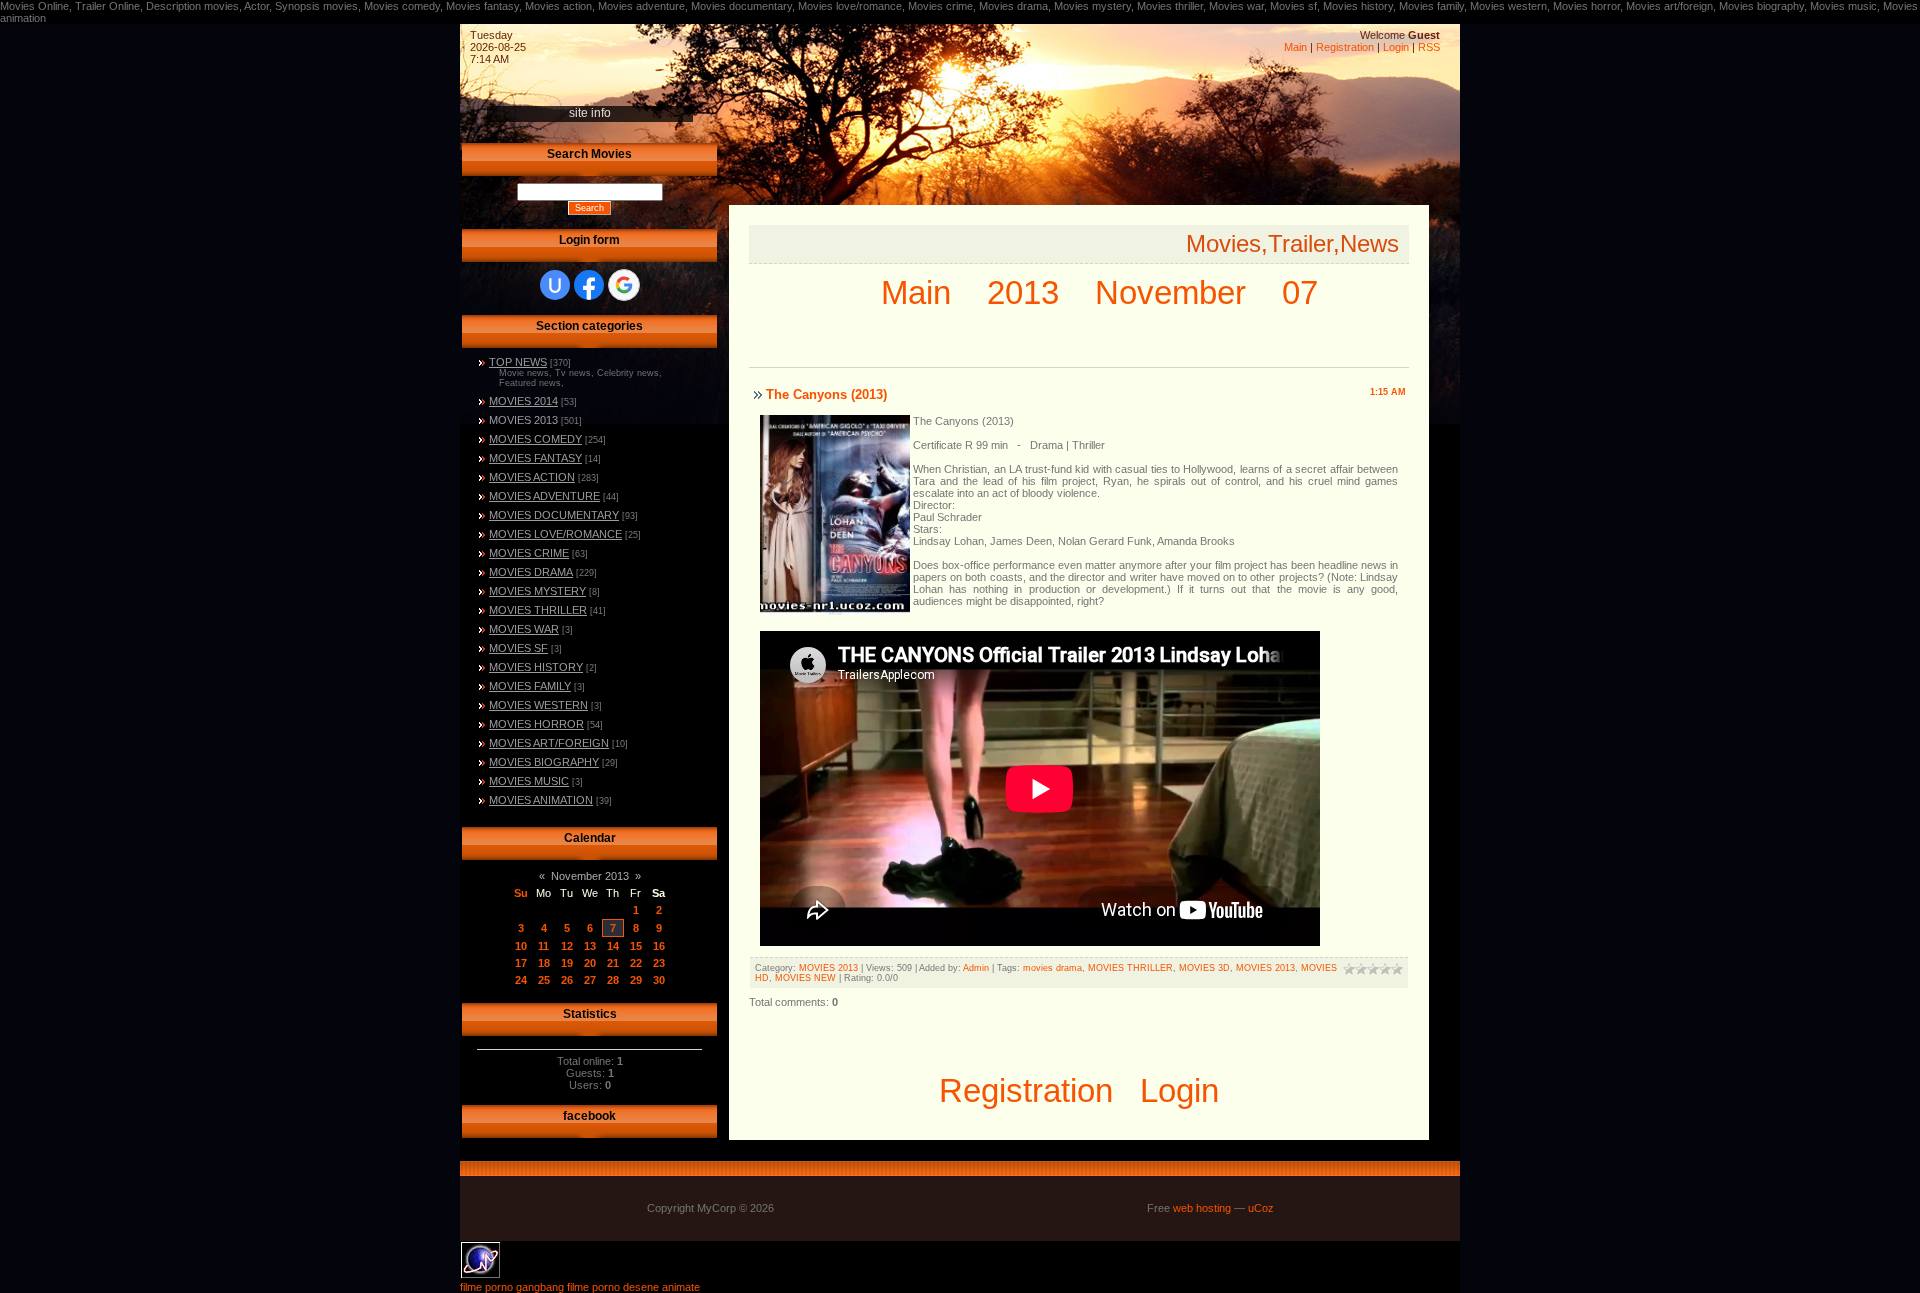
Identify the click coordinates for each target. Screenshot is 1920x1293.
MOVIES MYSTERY (537, 591)
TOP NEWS (518, 362)
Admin (976, 968)
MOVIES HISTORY (536, 667)
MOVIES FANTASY (535, 458)
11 (543, 946)
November (1170, 292)
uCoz (1261, 1208)
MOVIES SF (518, 648)
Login (1396, 47)
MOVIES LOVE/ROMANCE (555, 534)
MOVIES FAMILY (530, 686)
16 (659, 946)
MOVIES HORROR (536, 724)
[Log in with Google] (624, 285)
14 (613, 946)
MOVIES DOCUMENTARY (554, 515)
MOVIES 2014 (523, 401)
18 (544, 963)
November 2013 (590, 876)
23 (659, 963)
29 (636, 980)
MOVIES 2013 (523, 420)
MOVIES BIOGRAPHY (544, 762)
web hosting (1202, 1208)
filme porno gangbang (512, 1287)
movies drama (1052, 968)
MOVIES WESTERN (538, 705)
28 (613, 980)
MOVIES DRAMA (531, 572)
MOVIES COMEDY (535, 439)
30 (659, 980)
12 (567, 946)
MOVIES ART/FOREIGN (549, 743)
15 (636, 946)
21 (613, 963)
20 (590, 963)
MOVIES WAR (524, 629)
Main (1295, 47)
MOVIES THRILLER (538, 610)
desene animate (661, 1287)
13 (590, 946)
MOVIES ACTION (532, 477)
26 (567, 980)
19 (567, 963)
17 (521, 963)
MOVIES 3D (1204, 968)
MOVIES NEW (805, 978)
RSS (1429, 47)
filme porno (593, 1287)
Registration (1345, 47)
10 (521, 946)
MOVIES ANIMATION (541, 800)
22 (636, 963)
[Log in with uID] (555, 285)
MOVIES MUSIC (529, 781)
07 (1300, 292)
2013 (1023, 292)
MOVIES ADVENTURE (544, 496)
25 (544, 980)
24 (521, 980)
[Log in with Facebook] (589, 285)
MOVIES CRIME (529, 553)
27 (590, 980)
